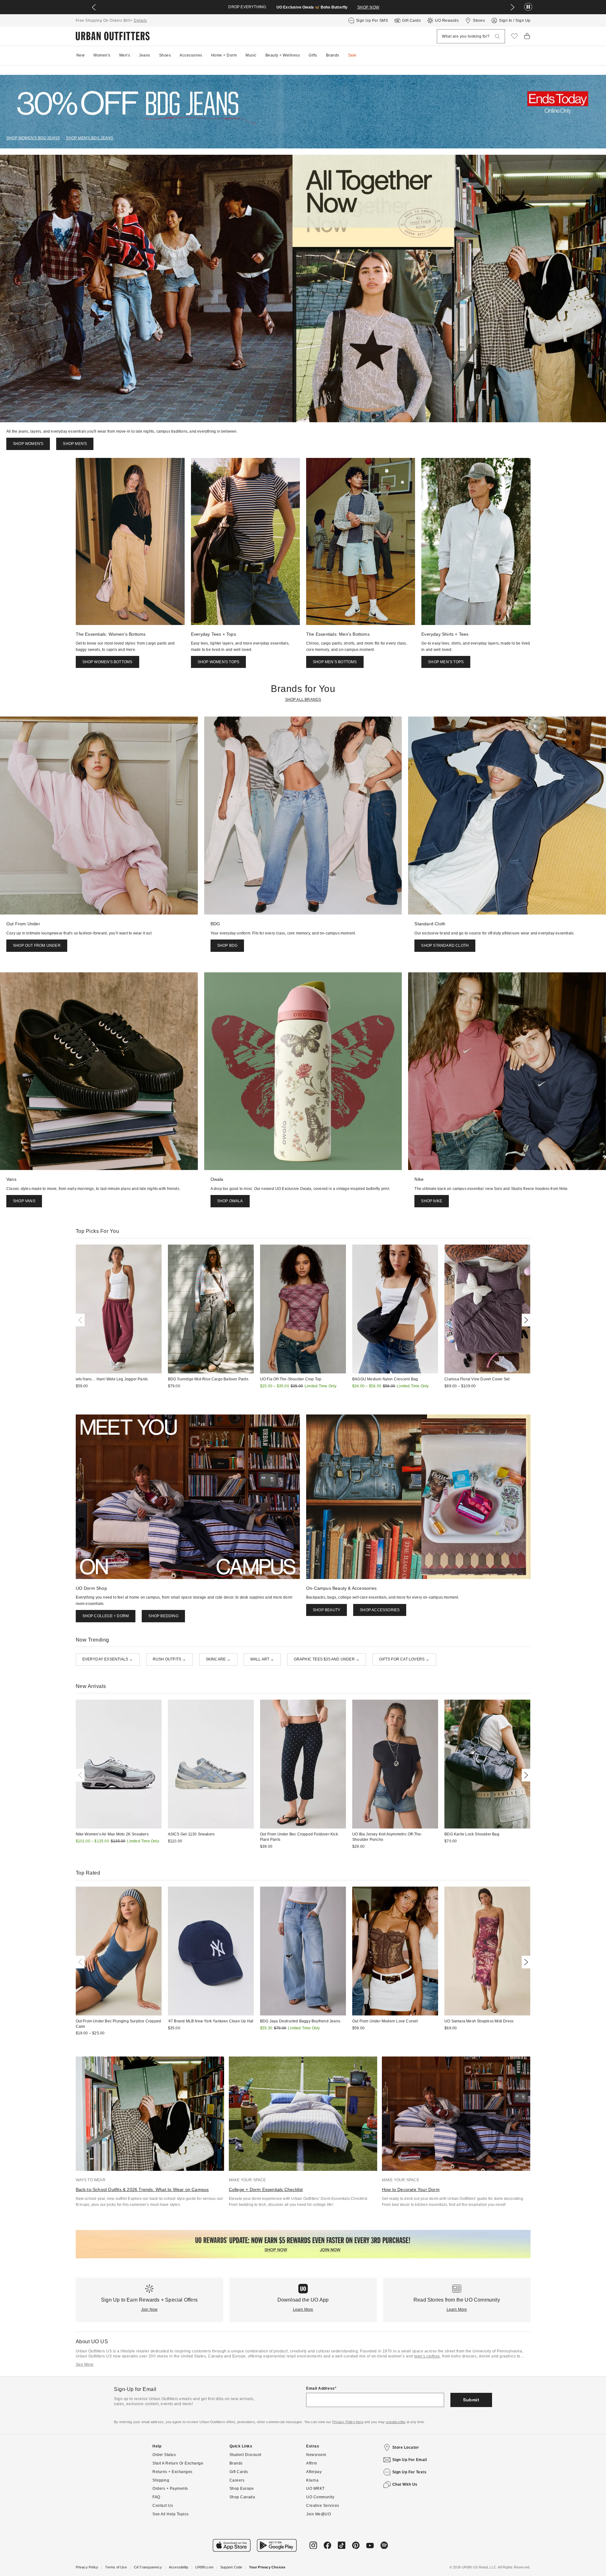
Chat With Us (405, 2484)
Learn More (303, 2309)
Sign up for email (410, 2460)
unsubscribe (395, 2422)
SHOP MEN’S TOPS (446, 662)
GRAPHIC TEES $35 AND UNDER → (327, 1659)
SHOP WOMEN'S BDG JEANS (33, 138)
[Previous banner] (94, 7)
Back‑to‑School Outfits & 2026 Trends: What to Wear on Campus (142, 2189)
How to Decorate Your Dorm (411, 2189)
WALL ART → (262, 1659)
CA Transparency (148, 2567)
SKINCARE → (218, 1659)
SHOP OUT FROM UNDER (37, 946)
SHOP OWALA (230, 1201)
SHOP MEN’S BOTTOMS (335, 662)
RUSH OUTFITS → (169, 1659)
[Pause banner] (528, 7)
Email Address (321, 2388)
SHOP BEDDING (163, 1616)
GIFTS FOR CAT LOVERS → (404, 1659)
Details (140, 21)
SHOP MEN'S (75, 444)
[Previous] (81, 1320)
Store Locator (406, 2447)
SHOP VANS (24, 1201)
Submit (471, 2400)
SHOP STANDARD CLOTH (445, 946)
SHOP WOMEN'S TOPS (218, 662)
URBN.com (204, 2567)
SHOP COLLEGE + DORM (106, 1616)
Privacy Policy (87, 2567)
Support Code (231, 2567)
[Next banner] (513, 7)
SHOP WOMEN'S (28, 444)
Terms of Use (116, 2567)
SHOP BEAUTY (327, 1610)
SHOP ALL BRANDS (303, 700)
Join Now (149, 2309)
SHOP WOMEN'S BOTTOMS (107, 662)
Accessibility (179, 2567)
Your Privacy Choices (267, 2567)
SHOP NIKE (432, 1201)
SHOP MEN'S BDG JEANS (89, 138)
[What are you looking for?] (497, 36)
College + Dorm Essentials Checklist (266, 2189)
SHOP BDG (227, 946)
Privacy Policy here (348, 2422)
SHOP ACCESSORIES (380, 1610)
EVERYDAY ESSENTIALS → (108, 1659)
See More (85, 2364)
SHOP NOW (368, 7)
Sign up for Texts (410, 2472)
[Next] (525, 1320)
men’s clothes (427, 2356)
